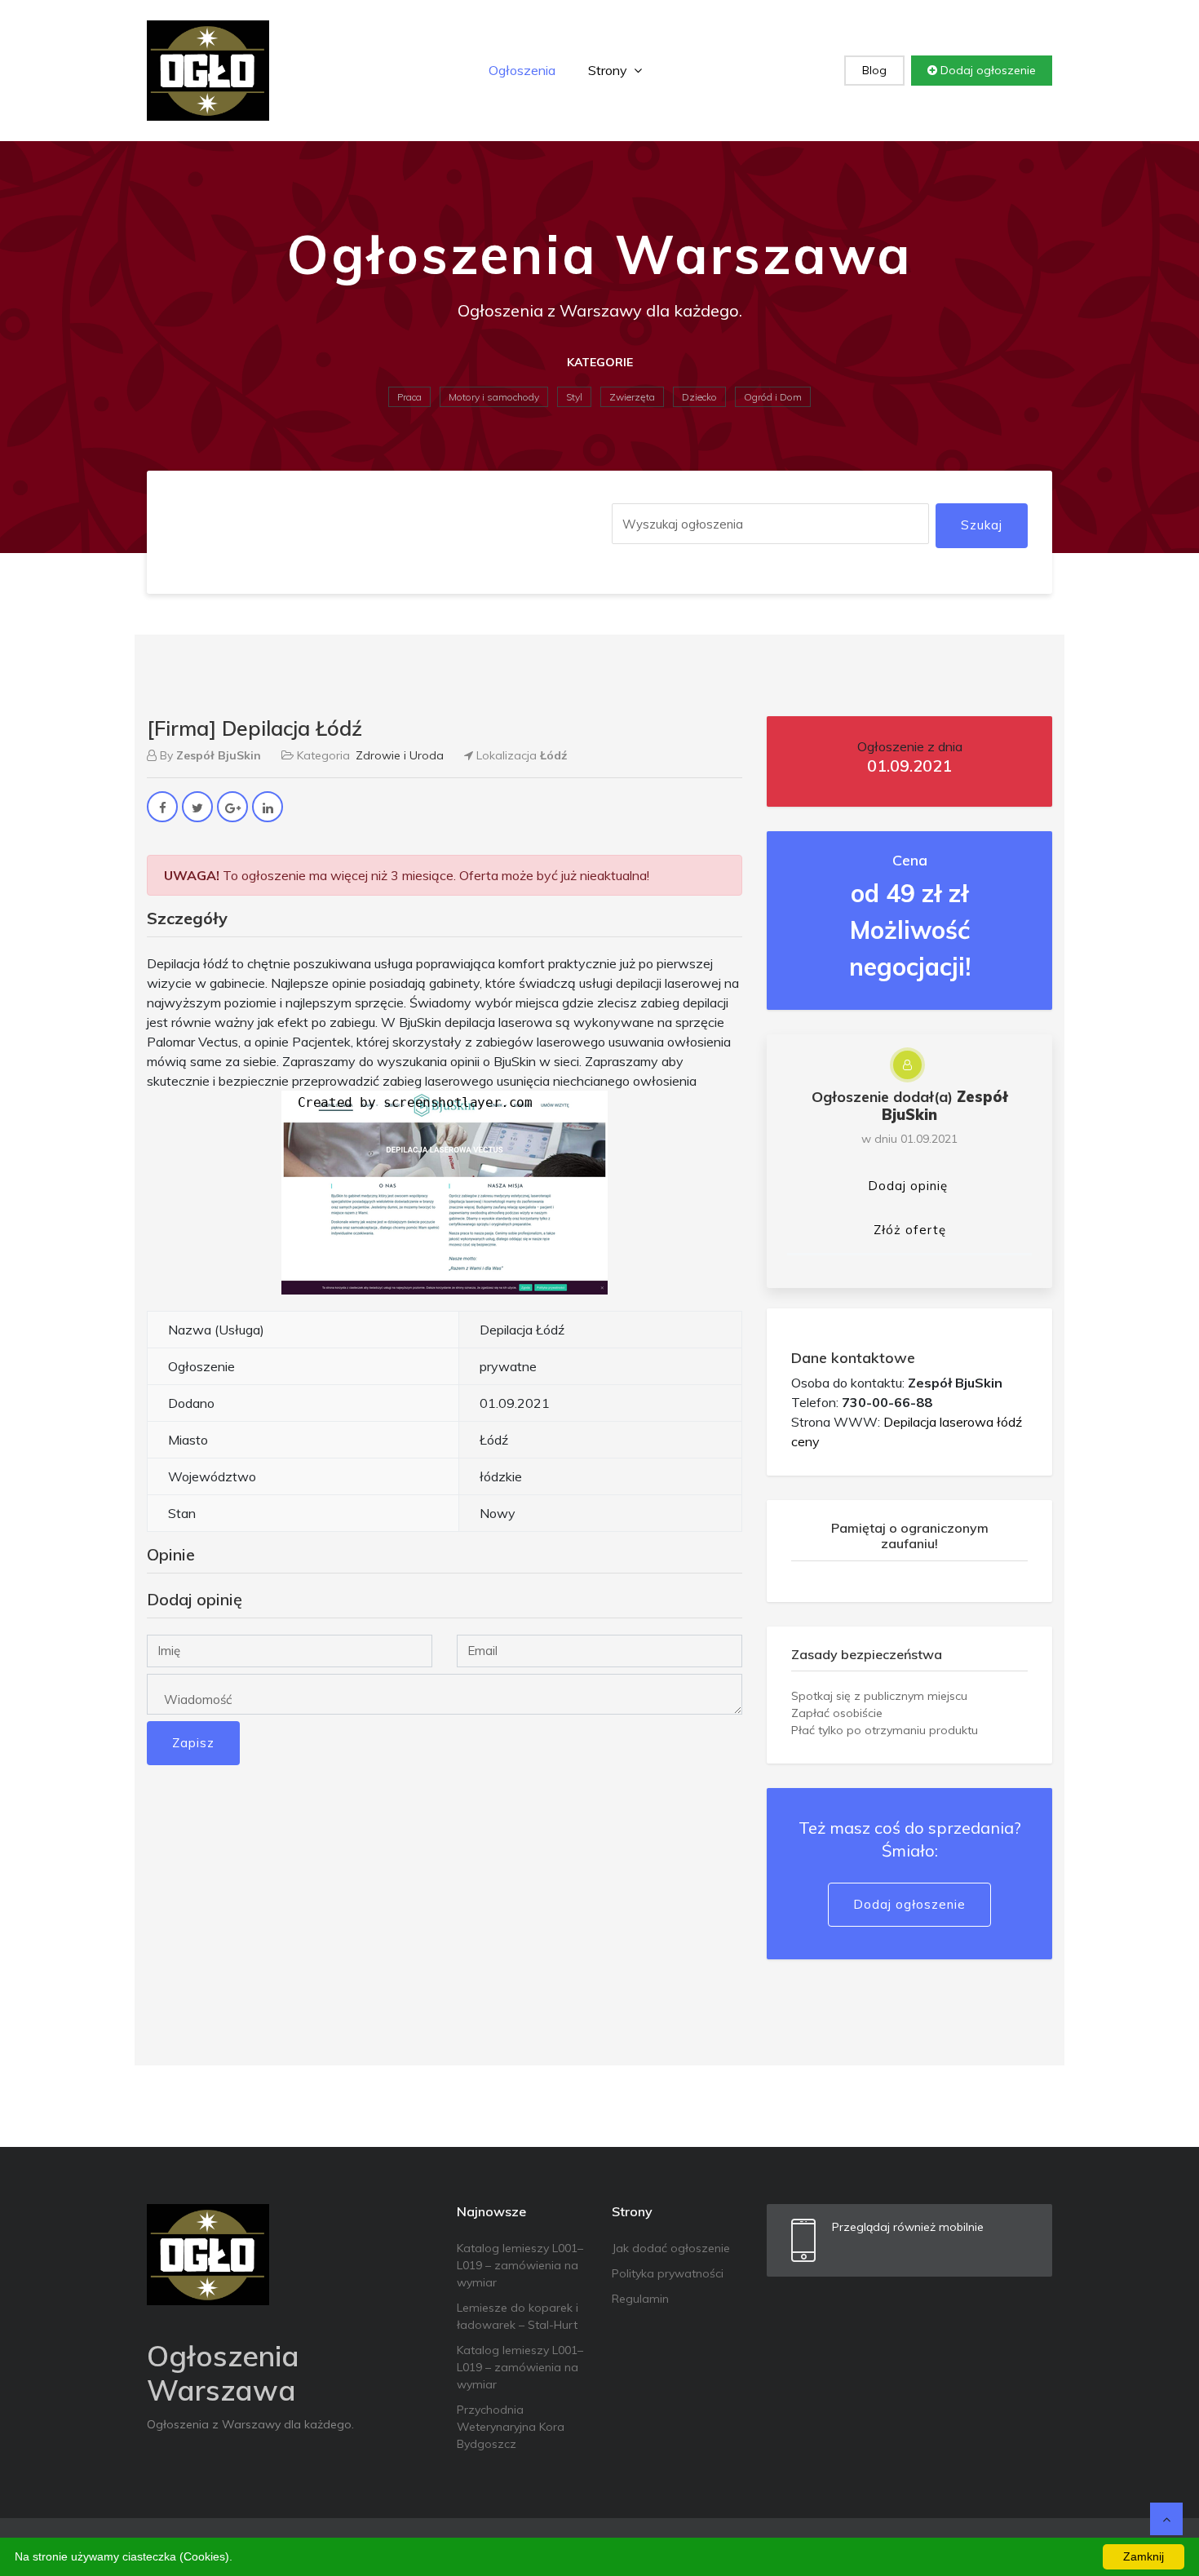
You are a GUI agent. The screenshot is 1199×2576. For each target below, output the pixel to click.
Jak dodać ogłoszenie (671, 2248)
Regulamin (640, 2299)
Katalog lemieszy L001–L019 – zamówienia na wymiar (520, 2265)
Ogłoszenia (522, 70)
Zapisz (193, 1743)
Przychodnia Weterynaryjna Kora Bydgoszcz (511, 2427)
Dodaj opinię (908, 1186)
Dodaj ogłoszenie (987, 70)
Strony (609, 70)
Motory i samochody (494, 397)
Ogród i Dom (773, 397)
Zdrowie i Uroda (400, 755)
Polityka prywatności (668, 2273)
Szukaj (982, 525)
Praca (409, 397)
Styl (574, 397)
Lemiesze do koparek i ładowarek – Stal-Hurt (518, 2316)
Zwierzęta (632, 397)
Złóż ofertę (910, 1230)
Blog (874, 70)
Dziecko (699, 397)
